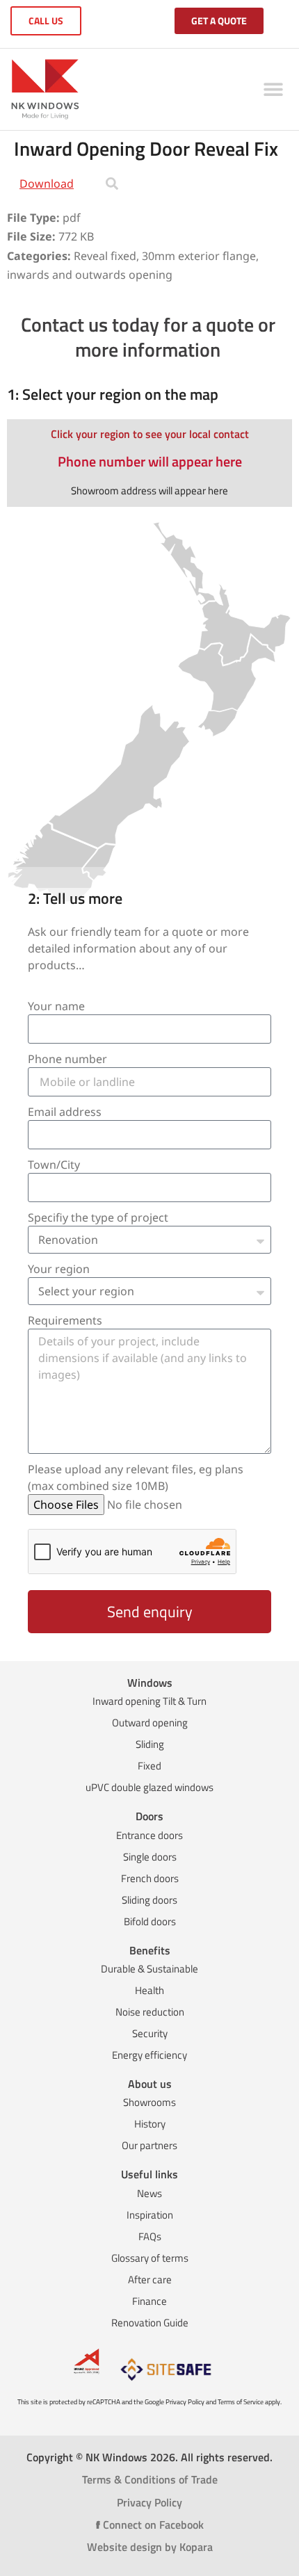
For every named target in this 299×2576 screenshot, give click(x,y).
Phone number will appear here (150, 461)
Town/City (54, 1165)
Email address (65, 1112)
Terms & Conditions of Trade (150, 2479)
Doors (149, 1816)
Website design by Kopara (150, 2547)
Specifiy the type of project (98, 1217)
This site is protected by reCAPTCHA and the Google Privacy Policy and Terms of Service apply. (149, 2402)
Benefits (150, 1950)
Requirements (65, 1320)
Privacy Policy (149, 2502)
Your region (59, 1269)
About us (150, 2084)
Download (47, 184)
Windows (150, 1683)
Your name (56, 1006)
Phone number (67, 1059)
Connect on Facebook (150, 2525)
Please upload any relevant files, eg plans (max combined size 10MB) (136, 1477)
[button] (273, 89)
